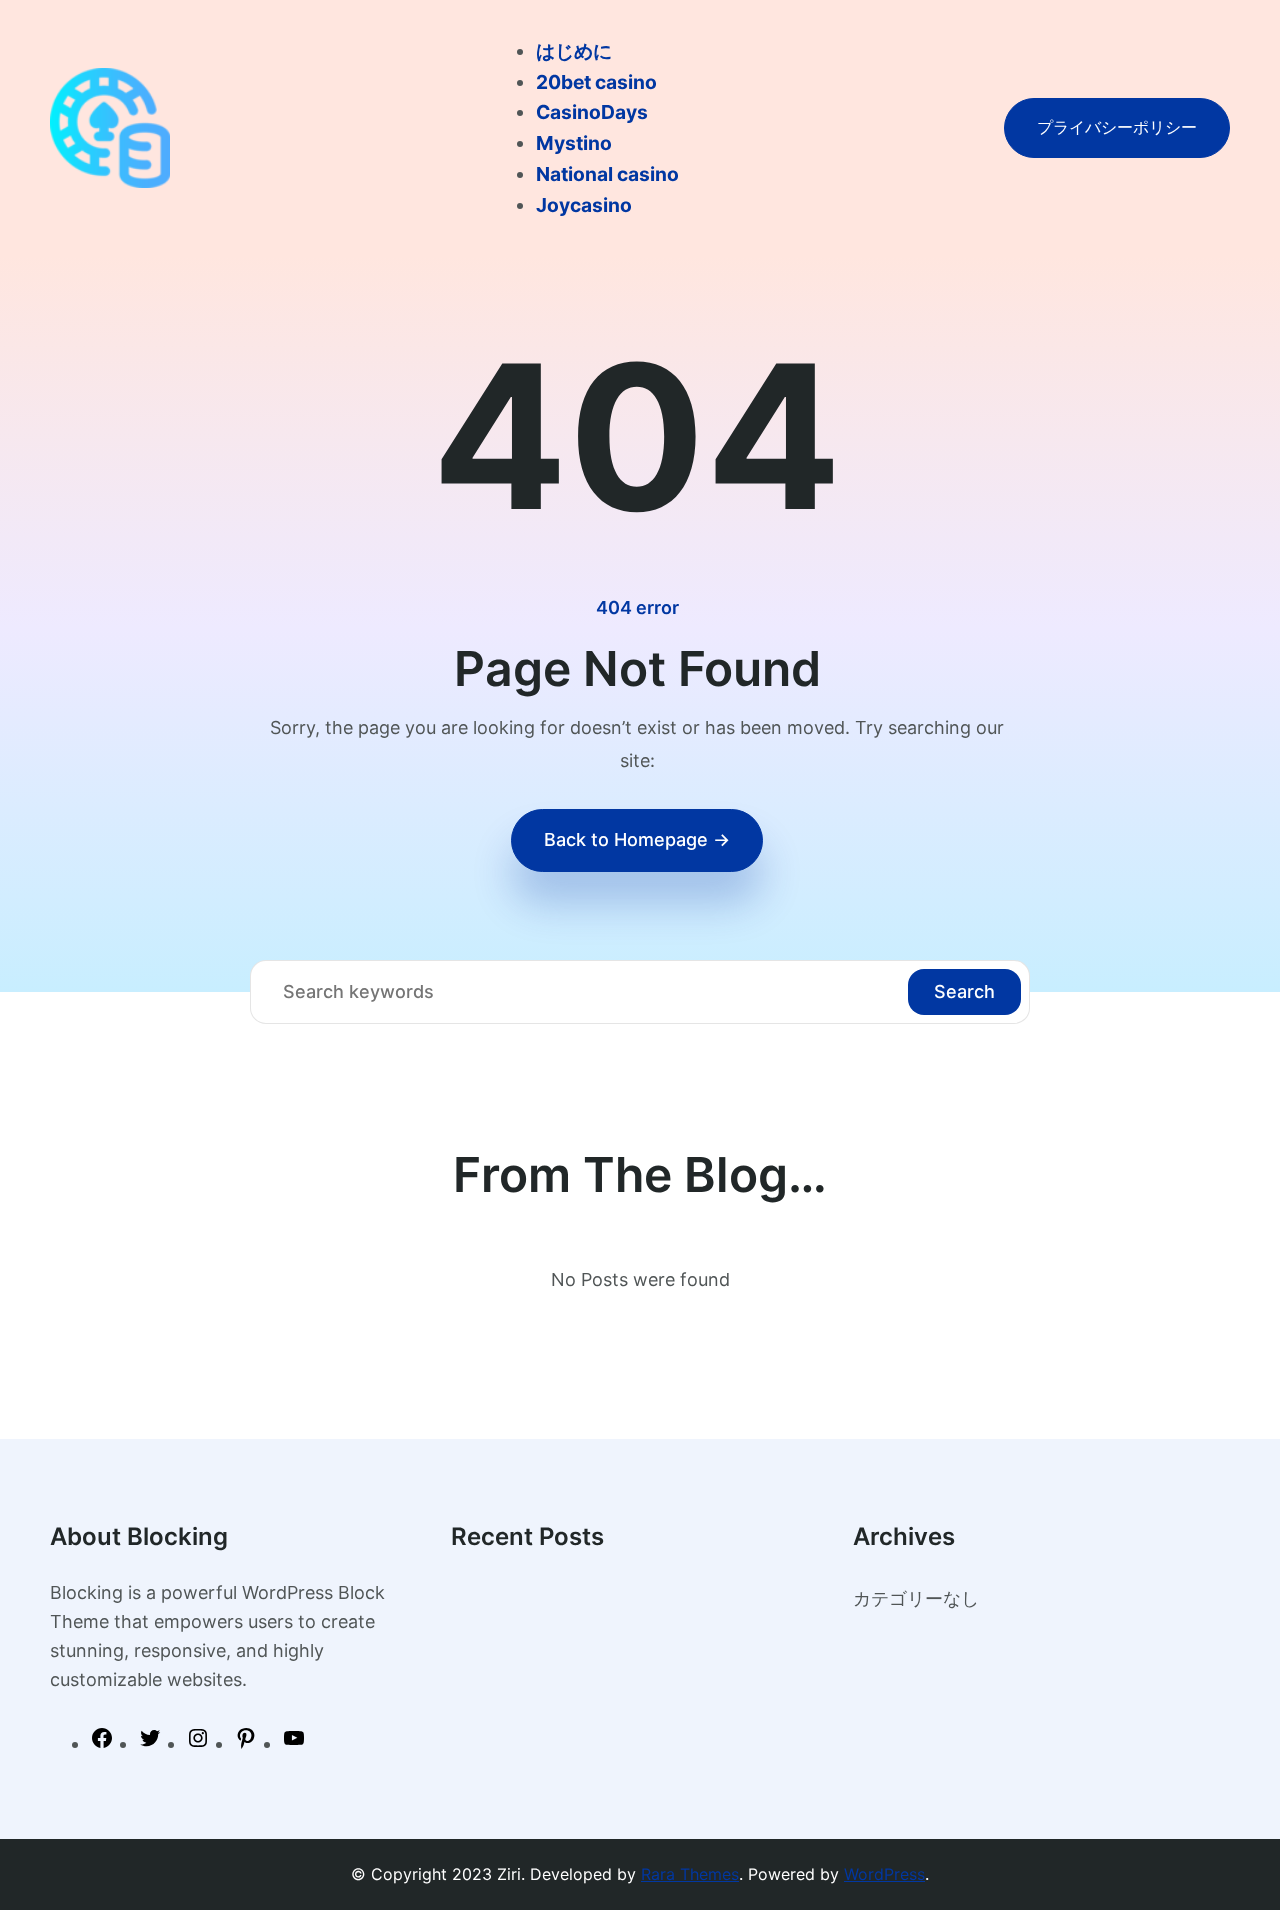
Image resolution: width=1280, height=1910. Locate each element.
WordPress (884, 1874)
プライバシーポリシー (1117, 127)
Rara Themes (690, 1874)
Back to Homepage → (637, 839)
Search (964, 991)
